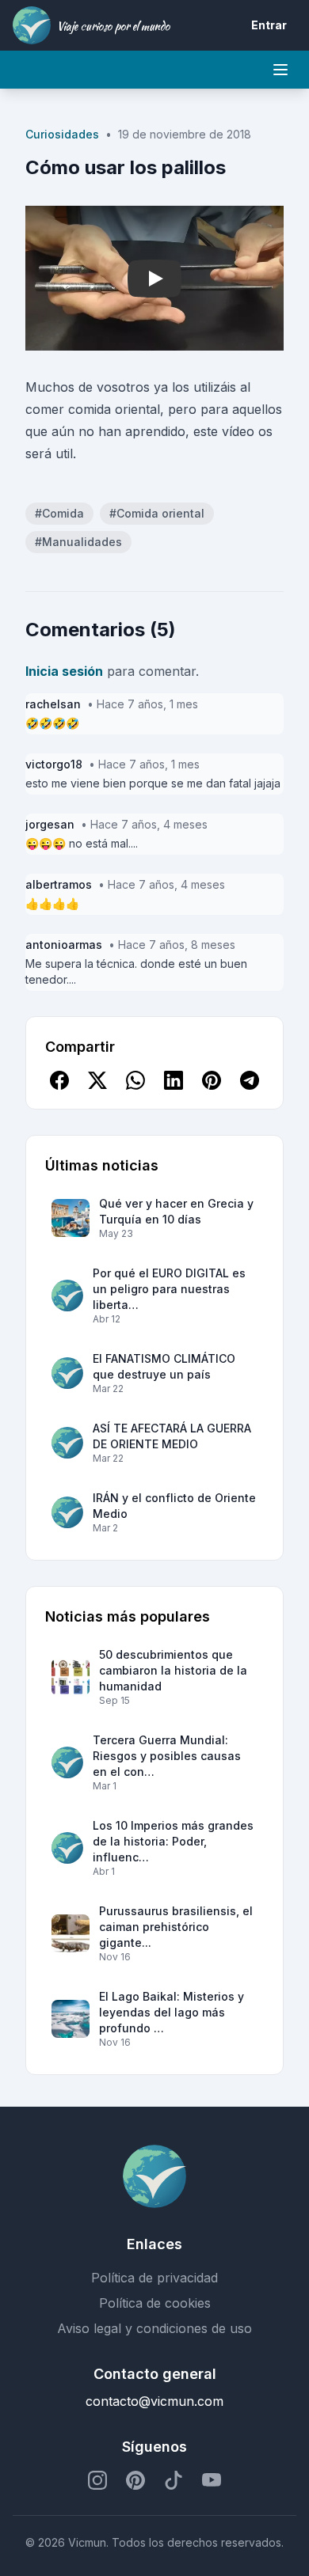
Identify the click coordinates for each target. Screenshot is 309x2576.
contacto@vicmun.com (154, 2401)
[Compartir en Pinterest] (212, 1080)
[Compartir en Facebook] (59, 1080)
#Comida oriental (157, 513)
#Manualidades (78, 542)
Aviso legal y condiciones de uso (154, 2328)
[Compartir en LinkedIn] (174, 1080)
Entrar (269, 25)
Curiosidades (62, 134)
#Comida (59, 513)
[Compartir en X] (97, 1080)
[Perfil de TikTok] (174, 2480)
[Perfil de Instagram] (97, 2480)
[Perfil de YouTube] (212, 2480)
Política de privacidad (154, 2278)
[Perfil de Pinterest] (135, 2480)
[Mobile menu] (280, 70)
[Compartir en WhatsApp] (135, 1080)
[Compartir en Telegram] (250, 1080)
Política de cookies (155, 2303)
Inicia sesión (64, 671)
